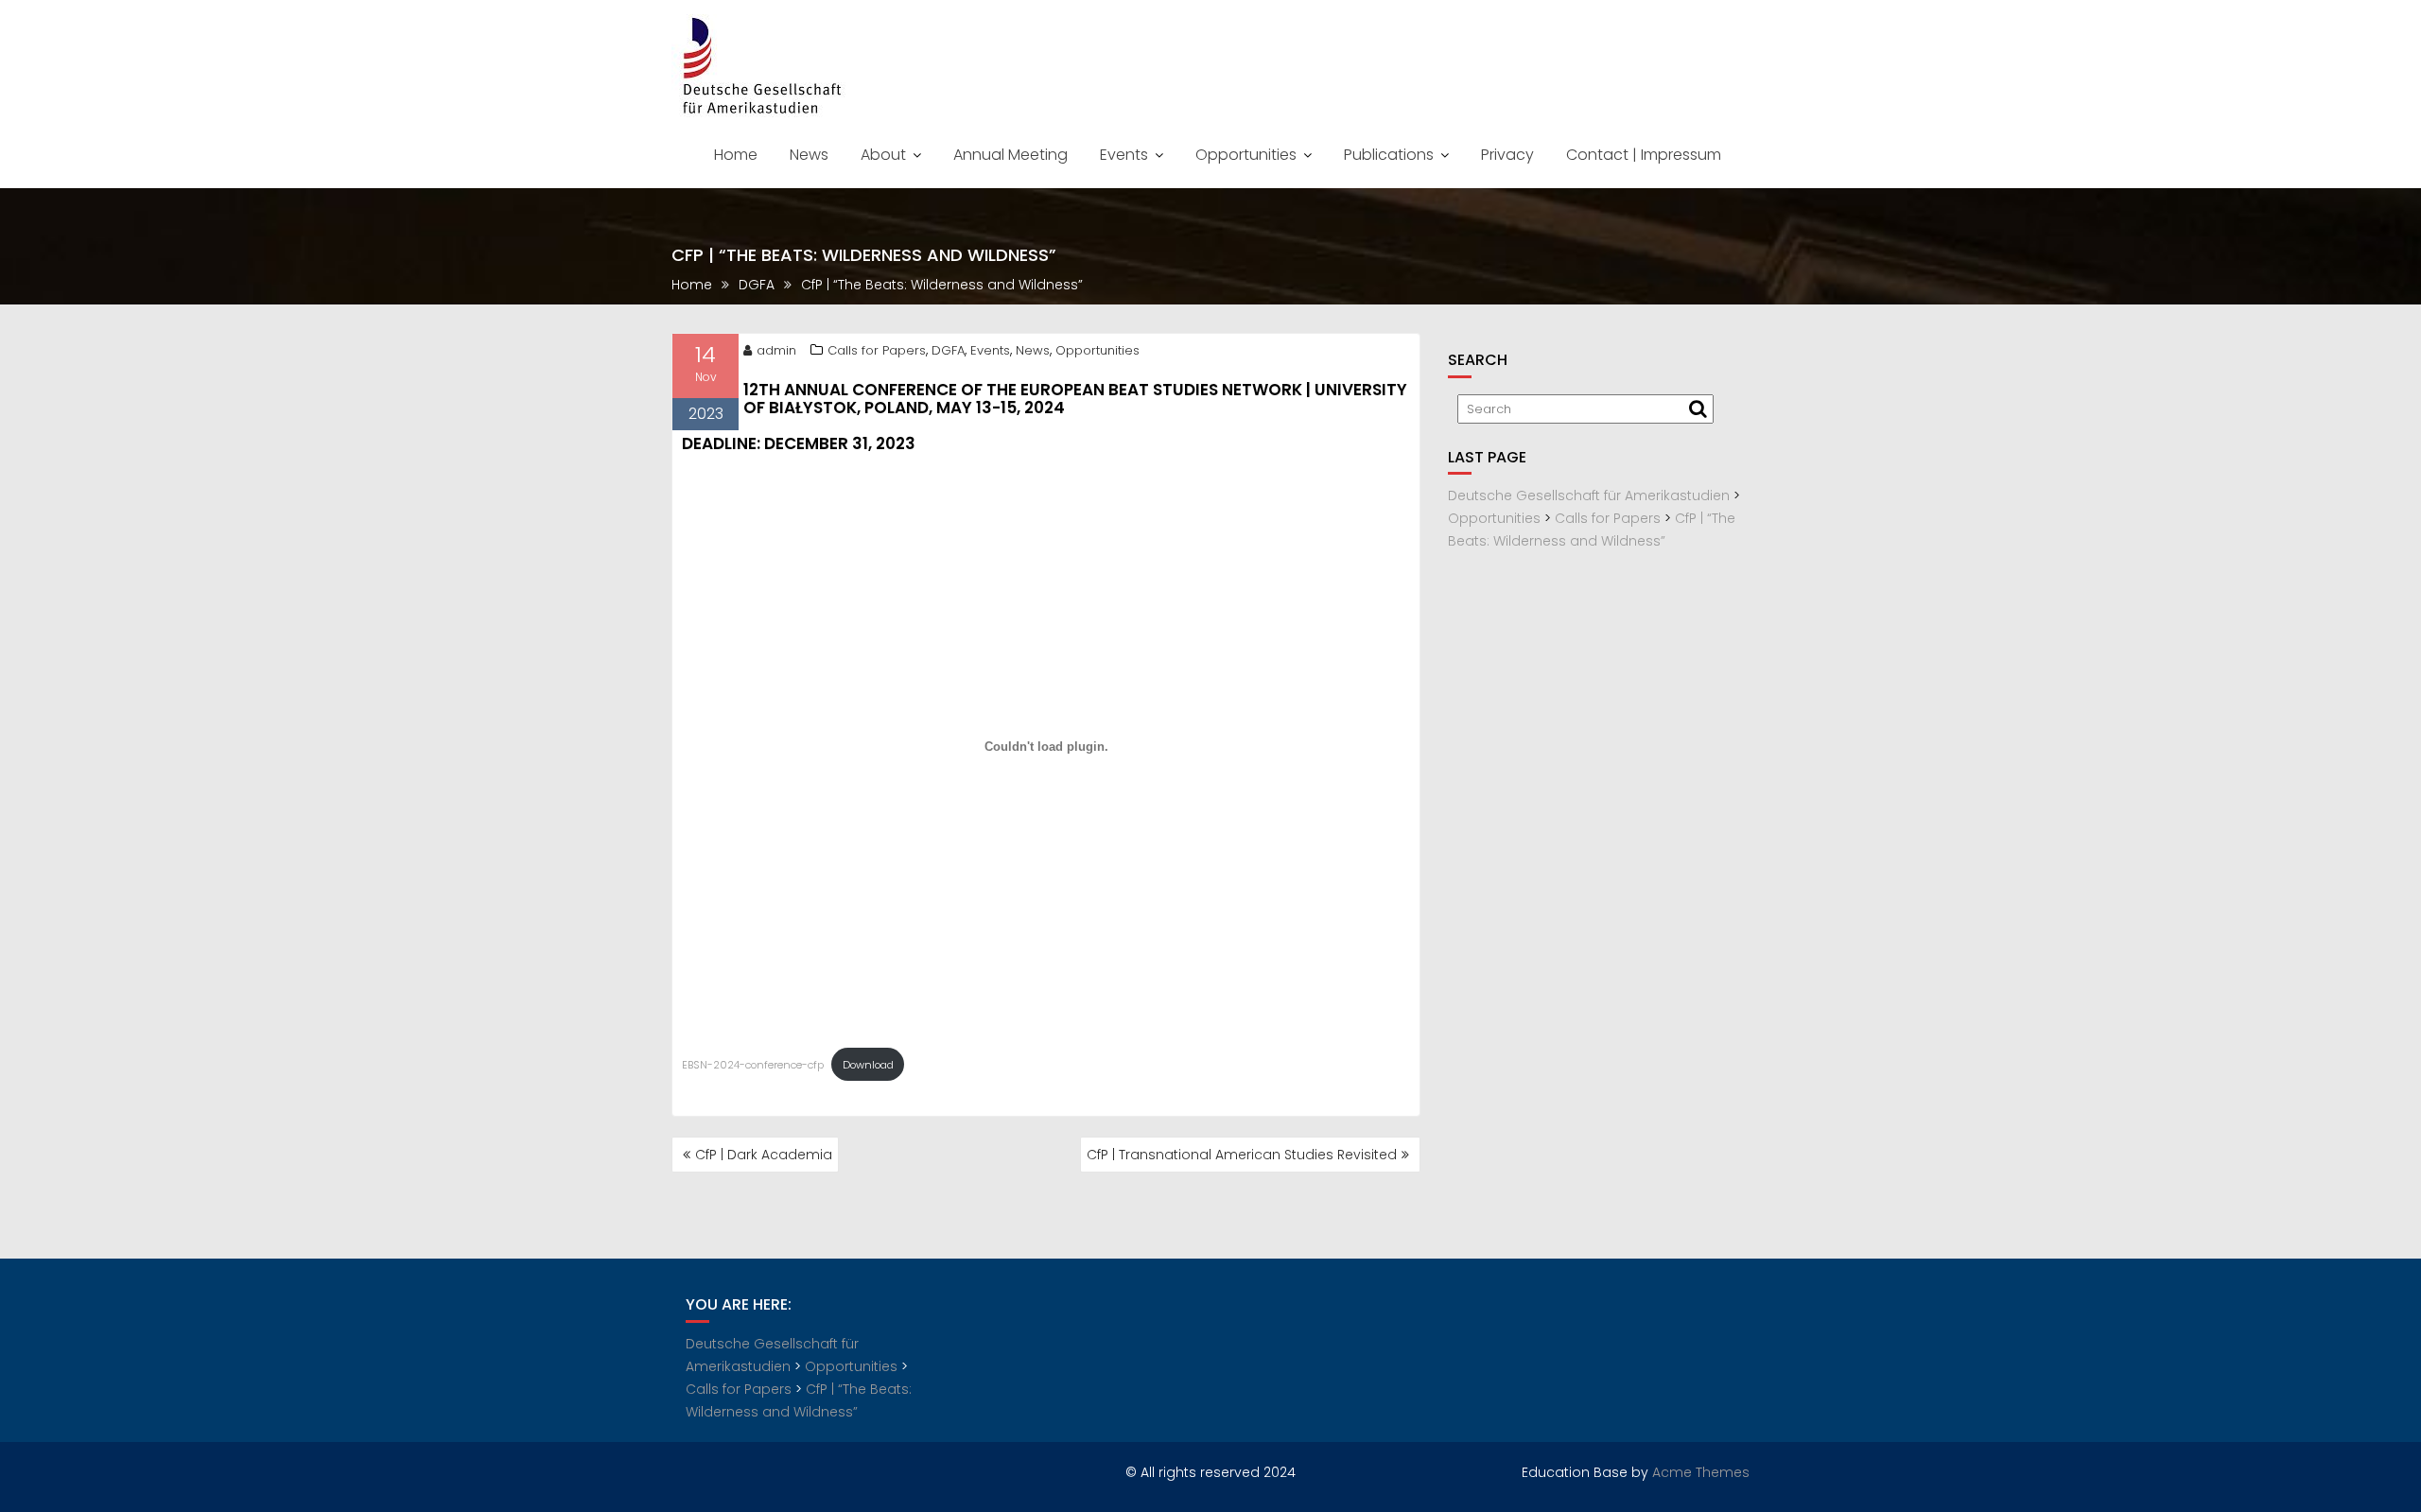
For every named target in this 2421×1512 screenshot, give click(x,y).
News (809, 155)
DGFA (948, 350)
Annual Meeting (1010, 155)
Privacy (1507, 155)
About (883, 155)
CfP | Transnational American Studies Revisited (1242, 1155)
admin (776, 350)
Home (736, 155)
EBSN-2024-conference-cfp (753, 1065)
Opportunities (1246, 155)
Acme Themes (1701, 1472)
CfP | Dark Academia (764, 1155)
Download (868, 1065)
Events (1124, 155)
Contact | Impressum (1644, 155)
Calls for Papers (877, 350)
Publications (1389, 155)
